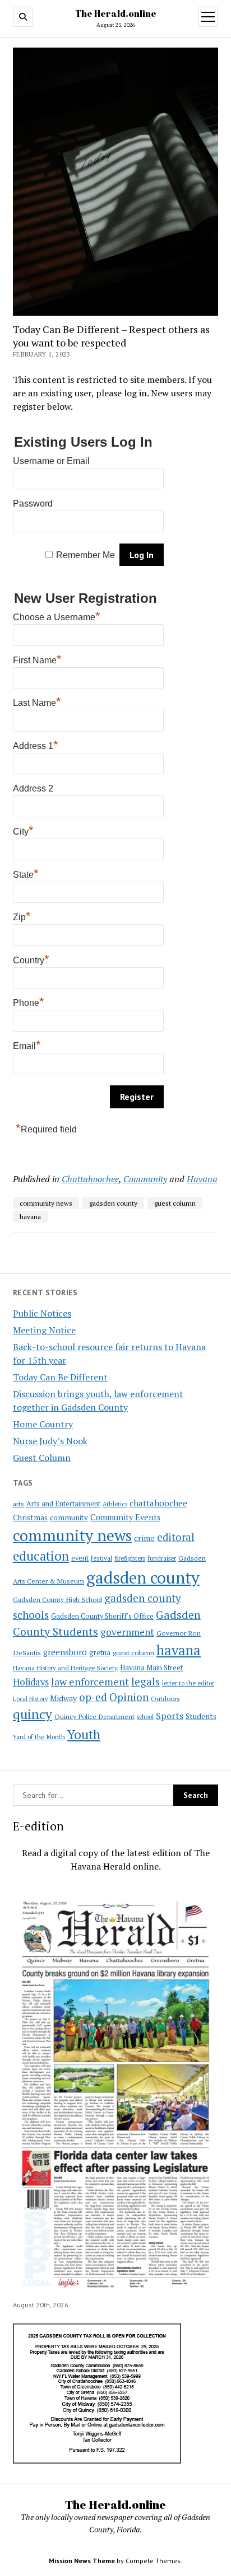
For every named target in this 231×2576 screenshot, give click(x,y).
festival (101, 1558)
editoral (176, 1537)
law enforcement (90, 1682)
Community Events (125, 1517)
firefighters (130, 1558)
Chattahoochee (90, 1179)
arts (19, 1504)
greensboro (65, 1652)
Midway (63, 1698)
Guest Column (42, 1458)
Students (201, 1716)
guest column (133, 1652)
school (145, 1717)
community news (72, 1535)
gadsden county (143, 1577)
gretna (100, 1652)
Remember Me (86, 555)
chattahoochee (158, 1503)
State (26, 873)
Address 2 (33, 788)
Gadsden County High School (57, 1599)
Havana (202, 1179)
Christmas (30, 1518)
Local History (30, 1699)
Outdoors (165, 1698)
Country (31, 959)
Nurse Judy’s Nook (50, 1441)
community (69, 1518)
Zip (22, 916)
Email (27, 1045)
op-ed (93, 1697)
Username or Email (51, 461)
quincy (33, 1714)
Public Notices (42, 1313)
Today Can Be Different (60, 1377)
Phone (29, 1001)
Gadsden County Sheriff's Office (102, 1616)
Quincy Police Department (94, 1716)
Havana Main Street (151, 1668)
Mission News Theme (82, 2561)
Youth (84, 1734)
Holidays (31, 1682)
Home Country (43, 1424)
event (80, 1558)
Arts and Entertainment (63, 1504)
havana (179, 1650)
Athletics (115, 1504)
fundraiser (162, 1558)
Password (33, 504)
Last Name (37, 701)
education (41, 1556)
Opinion (129, 1697)
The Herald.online (116, 13)
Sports (170, 1716)
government (127, 1632)
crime (144, 1538)
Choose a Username (57, 616)
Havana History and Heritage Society (65, 1668)
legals (145, 1682)
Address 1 (36, 744)
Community (145, 1179)
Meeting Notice (44, 1330)
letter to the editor (188, 1683)
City (23, 830)
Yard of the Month (39, 1737)
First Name (37, 659)
